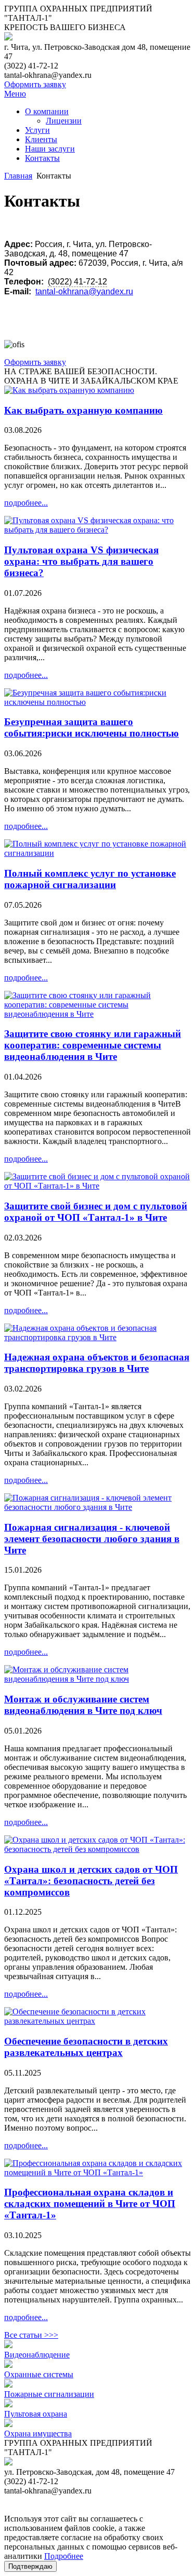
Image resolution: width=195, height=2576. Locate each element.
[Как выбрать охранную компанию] (69, 390)
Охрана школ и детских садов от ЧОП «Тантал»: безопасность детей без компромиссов (91, 1881)
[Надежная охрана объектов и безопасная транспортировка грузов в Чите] (97, 1337)
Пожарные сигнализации (49, 2394)
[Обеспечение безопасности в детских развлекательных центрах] (97, 2021)
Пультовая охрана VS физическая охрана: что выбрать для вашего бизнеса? (81, 561)
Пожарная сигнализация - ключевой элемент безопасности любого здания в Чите (92, 1539)
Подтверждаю (30, 2566)
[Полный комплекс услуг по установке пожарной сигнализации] (97, 853)
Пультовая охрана (36, 2414)
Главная (18, 176)
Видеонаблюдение (37, 2355)
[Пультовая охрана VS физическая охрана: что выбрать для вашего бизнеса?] (97, 530)
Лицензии (64, 121)
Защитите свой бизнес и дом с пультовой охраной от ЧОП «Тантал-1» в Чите (96, 1212)
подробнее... (26, 503)
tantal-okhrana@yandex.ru (84, 291)
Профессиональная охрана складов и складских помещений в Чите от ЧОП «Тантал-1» (90, 2204)
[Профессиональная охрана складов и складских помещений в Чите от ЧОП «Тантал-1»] (97, 2172)
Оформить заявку (35, 84)
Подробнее (64, 2556)
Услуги (37, 130)
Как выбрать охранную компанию (83, 410)
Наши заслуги (50, 149)
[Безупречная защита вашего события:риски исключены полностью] (97, 702)
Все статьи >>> (31, 2335)
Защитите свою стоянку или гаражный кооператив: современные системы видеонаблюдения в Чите (93, 1045)
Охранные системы (39, 2374)
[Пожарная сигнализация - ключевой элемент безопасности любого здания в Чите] (97, 1507)
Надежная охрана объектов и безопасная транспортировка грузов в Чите (97, 1363)
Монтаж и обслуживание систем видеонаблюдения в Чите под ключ (83, 1705)
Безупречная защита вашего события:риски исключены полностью (92, 727)
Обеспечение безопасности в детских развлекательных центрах (86, 2047)
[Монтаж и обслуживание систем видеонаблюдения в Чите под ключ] (97, 1679)
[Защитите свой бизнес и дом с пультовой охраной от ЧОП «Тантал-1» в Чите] (97, 1186)
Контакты (42, 158)
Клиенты (41, 139)
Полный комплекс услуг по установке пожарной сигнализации (90, 879)
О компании (47, 111)
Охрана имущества (38, 2434)
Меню (15, 94)
